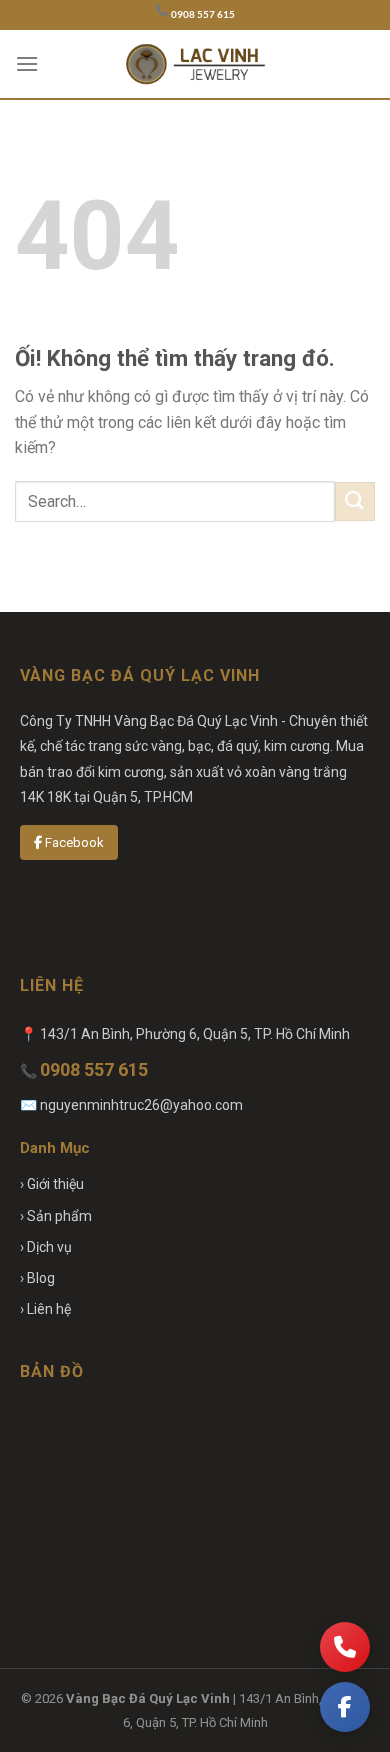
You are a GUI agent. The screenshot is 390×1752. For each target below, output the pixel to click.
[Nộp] (355, 501)
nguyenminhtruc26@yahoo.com (141, 1105)
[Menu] (27, 63)
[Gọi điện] (345, 1647)
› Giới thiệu (52, 1184)
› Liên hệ (45, 1309)
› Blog (37, 1278)
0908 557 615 (203, 14)
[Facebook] (345, 1707)
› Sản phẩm (56, 1216)
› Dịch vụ (46, 1247)
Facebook (73, 842)
